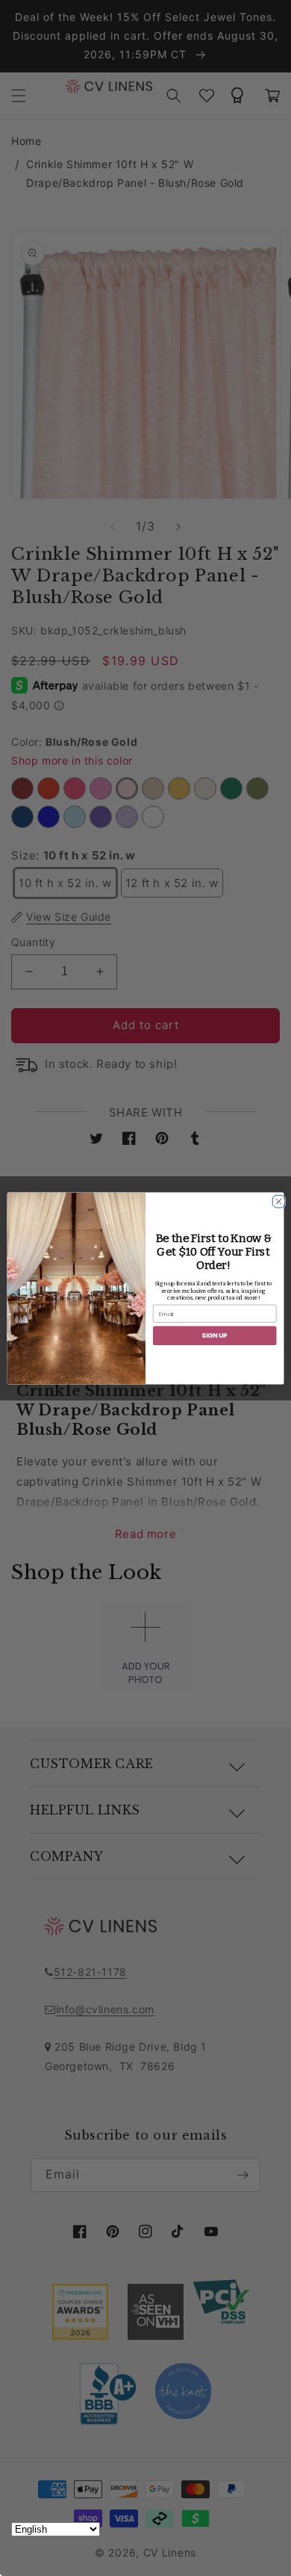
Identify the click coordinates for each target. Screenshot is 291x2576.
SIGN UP (215, 1335)
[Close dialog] (276, 1199)
